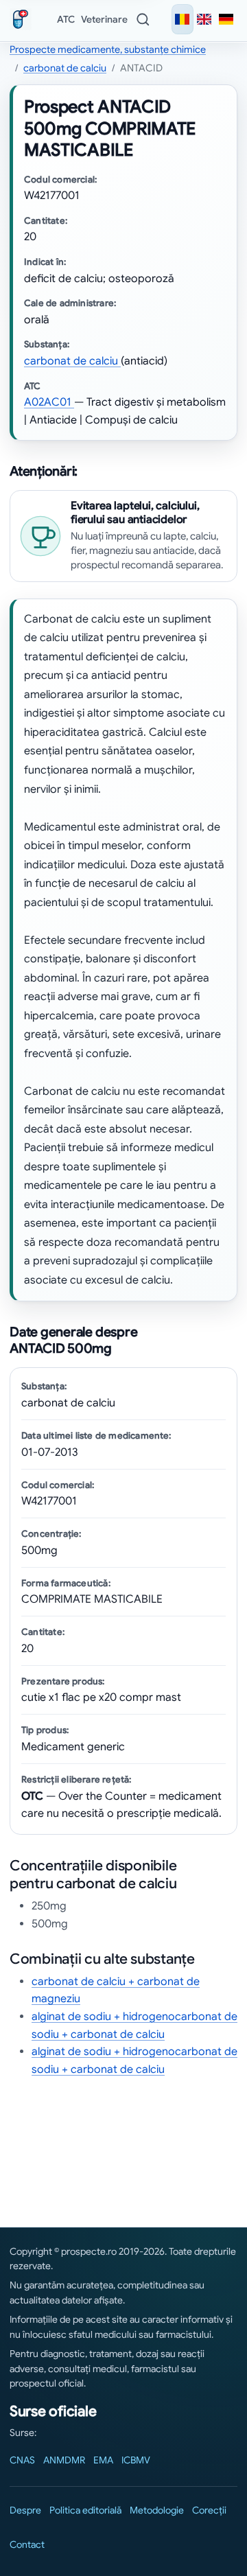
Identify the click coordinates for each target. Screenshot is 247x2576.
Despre (25, 2510)
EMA (103, 2460)
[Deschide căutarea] (143, 19)
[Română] (183, 19)
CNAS (22, 2460)
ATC (66, 19)
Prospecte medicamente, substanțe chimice (108, 49)
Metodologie (157, 2510)
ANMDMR (64, 2460)
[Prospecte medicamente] (23, 19)
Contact (27, 2544)
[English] (204, 19)
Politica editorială (85, 2510)
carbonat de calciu (65, 68)
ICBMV (136, 2460)
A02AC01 (49, 402)
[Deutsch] (226, 19)
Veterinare (104, 19)
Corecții (209, 2510)
